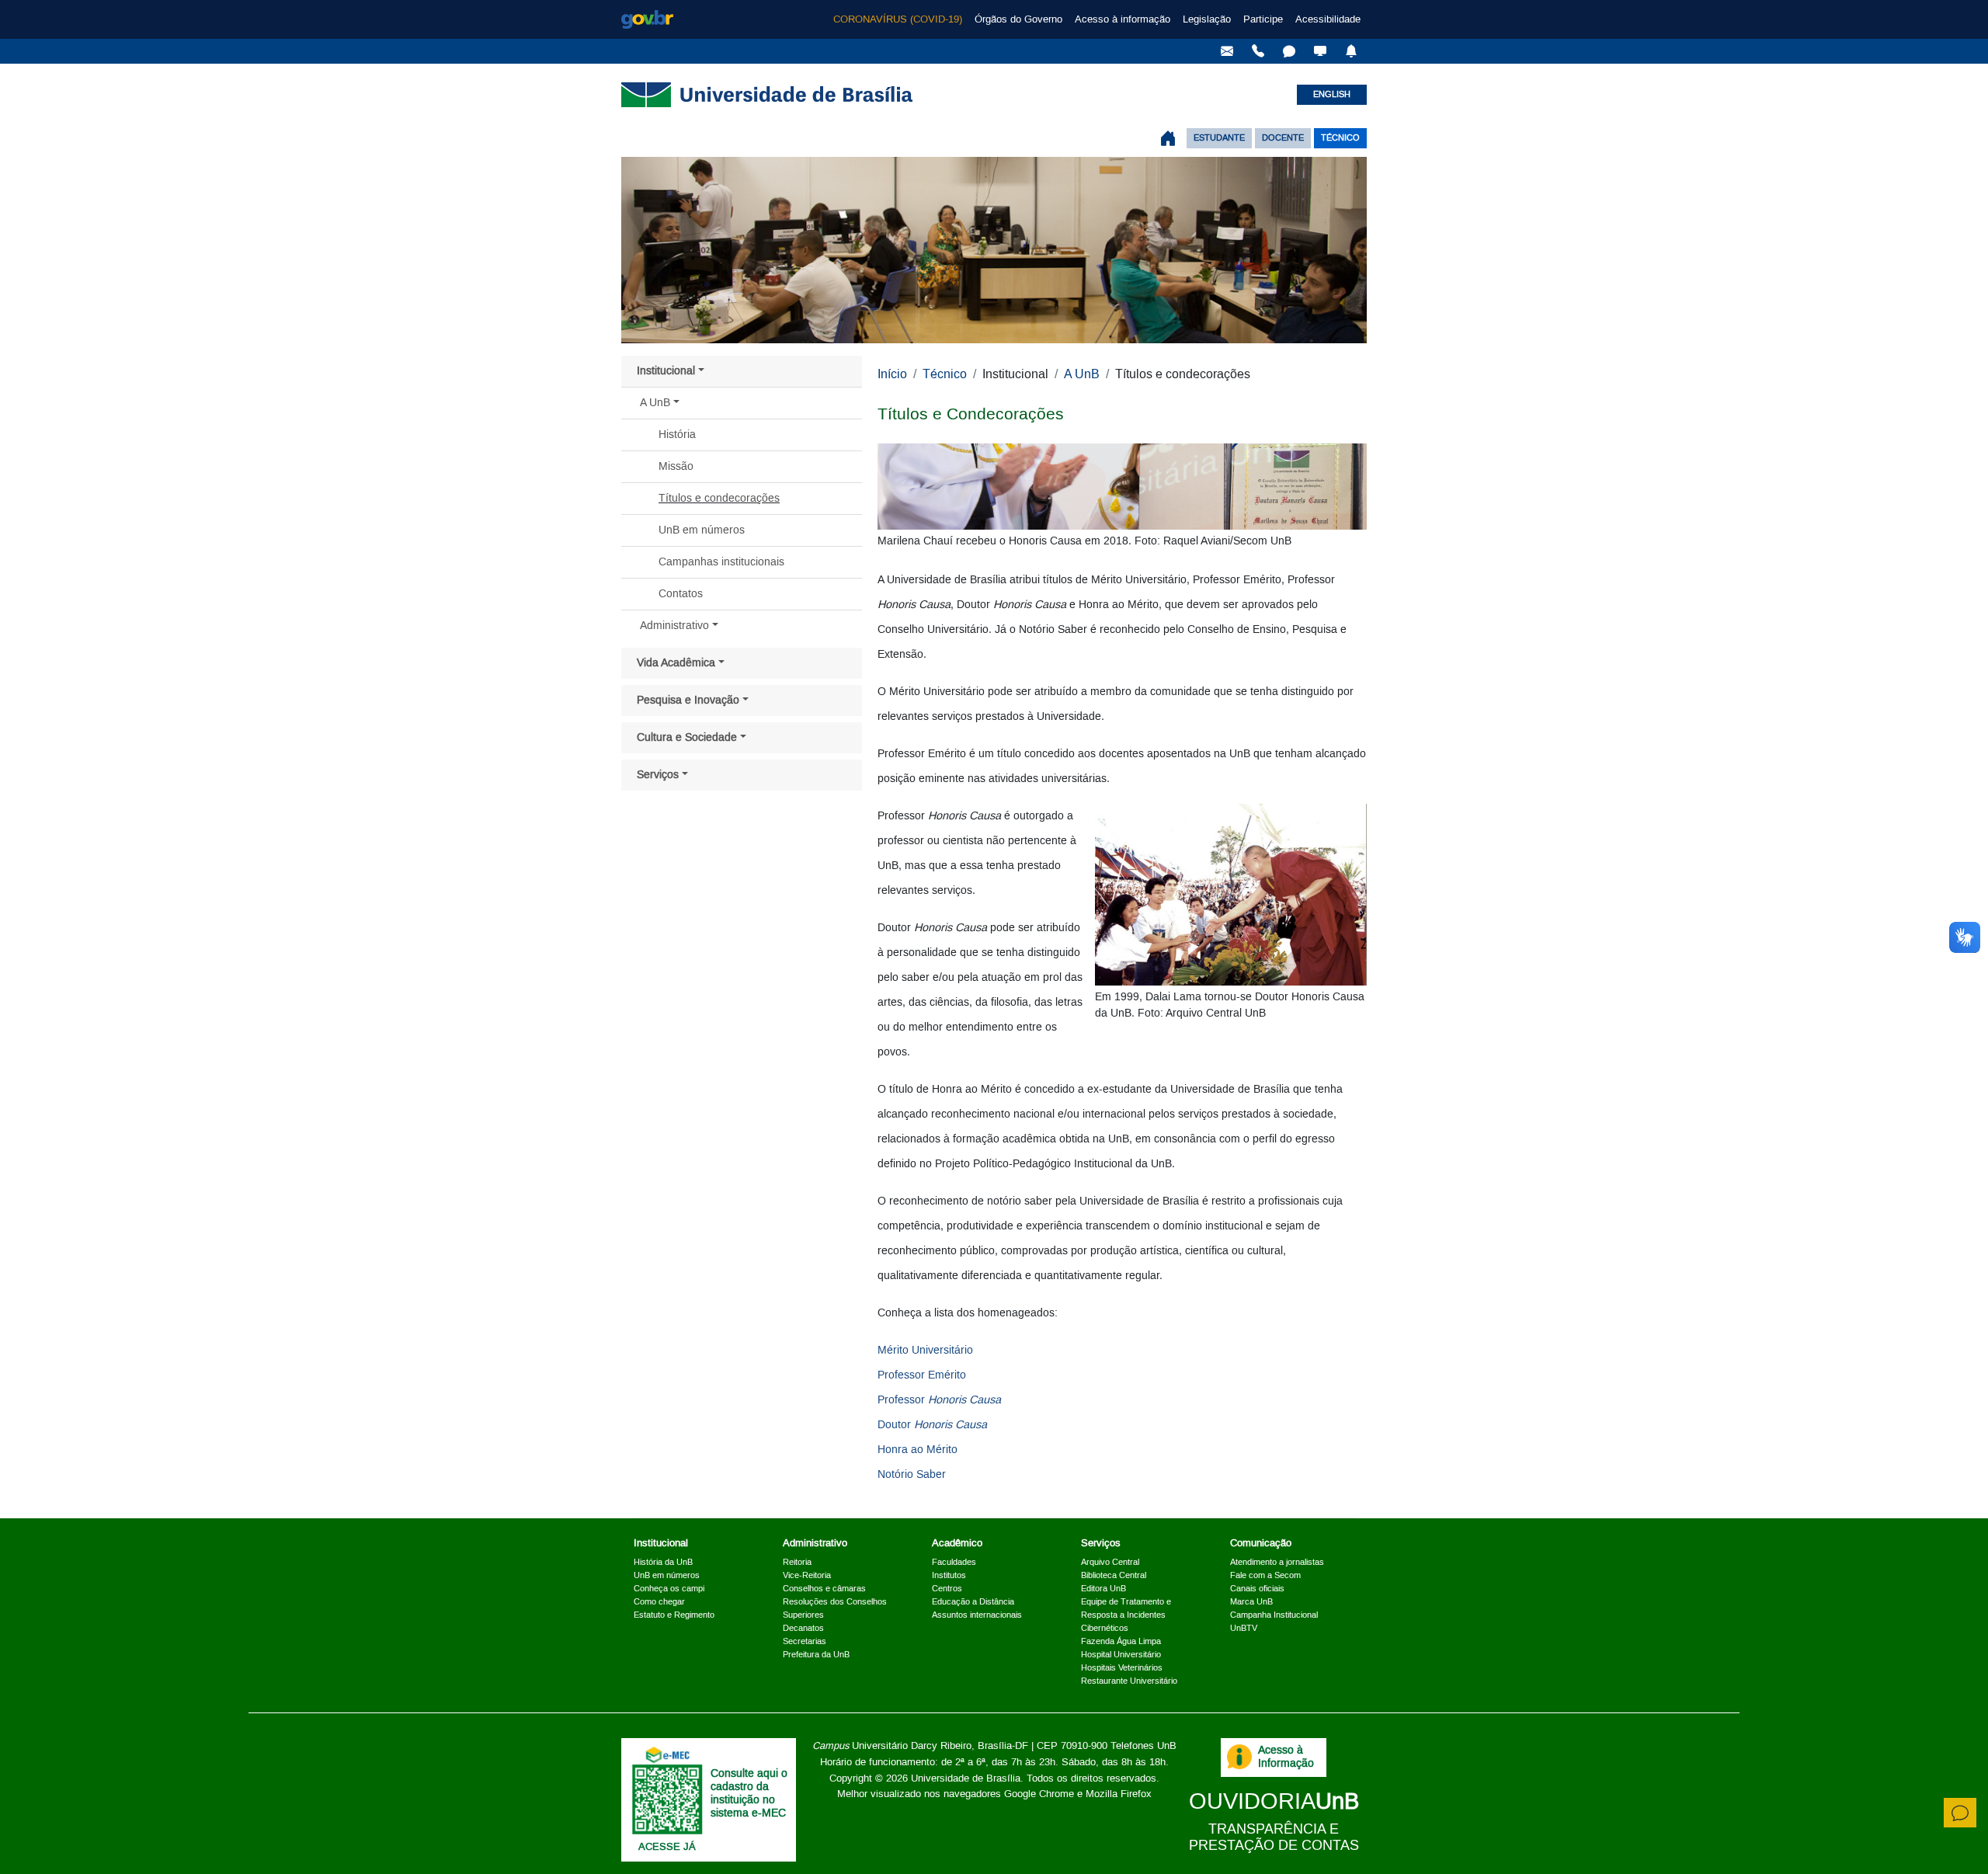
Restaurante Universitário (1129, 1681)
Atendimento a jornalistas (1277, 1563)
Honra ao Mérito (918, 1450)
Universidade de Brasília (966, 1778)
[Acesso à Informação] (1239, 1757)
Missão (676, 467)
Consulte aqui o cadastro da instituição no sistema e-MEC (749, 1793)
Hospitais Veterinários (1122, 1668)
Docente (1283, 138)
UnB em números (702, 530)
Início (892, 374)
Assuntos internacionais (977, 1615)
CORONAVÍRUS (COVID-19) (898, 19)
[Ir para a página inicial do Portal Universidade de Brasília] (1168, 138)
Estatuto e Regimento (674, 1615)
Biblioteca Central (1114, 1576)
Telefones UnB (1143, 1746)
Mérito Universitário (925, 1351)
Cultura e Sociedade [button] (687, 738)
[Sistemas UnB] (1320, 51)
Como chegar (659, 1602)
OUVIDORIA (1274, 1802)
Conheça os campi (669, 1589)
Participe (1263, 19)
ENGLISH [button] (1332, 95)
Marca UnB (1251, 1602)
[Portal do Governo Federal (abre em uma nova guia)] (647, 19)
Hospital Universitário (1121, 1655)
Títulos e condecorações (719, 499)
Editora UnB (1103, 1589)
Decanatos (803, 1629)
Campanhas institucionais (721, 562)
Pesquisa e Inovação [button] (688, 701)
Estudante (1219, 138)
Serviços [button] (658, 775)
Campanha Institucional (1274, 1615)
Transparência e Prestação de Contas (1274, 1838)
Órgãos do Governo (1018, 19)
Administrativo (674, 626)
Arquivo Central (1110, 1563)
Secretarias (805, 1642)
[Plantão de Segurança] (1351, 51)
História (677, 435)
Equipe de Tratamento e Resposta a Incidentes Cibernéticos (1126, 1615)
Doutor (932, 1425)
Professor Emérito (922, 1375)
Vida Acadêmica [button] (676, 663)
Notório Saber (912, 1475)
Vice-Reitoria (807, 1576)
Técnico (1340, 138)
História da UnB (663, 1563)
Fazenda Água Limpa (1121, 1642)
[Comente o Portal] (1960, 1813)
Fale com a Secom (1265, 1576)
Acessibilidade (1328, 19)
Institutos (949, 1576)
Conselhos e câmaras (824, 1589)
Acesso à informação (1123, 19)
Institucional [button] (666, 371)
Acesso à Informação (1286, 1757)
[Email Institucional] (1227, 51)
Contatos (681, 594)
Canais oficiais (1257, 1589)
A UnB (1082, 374)
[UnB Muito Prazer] (1258, 51)
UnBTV (1244, 1629)
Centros (947, 1589)
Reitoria (797, 1563)
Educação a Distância (973, 1602)
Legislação (1207, 19)
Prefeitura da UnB (816, 1655)
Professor (939, 1400)
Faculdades (954, 1563)
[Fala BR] (1289, 51)
